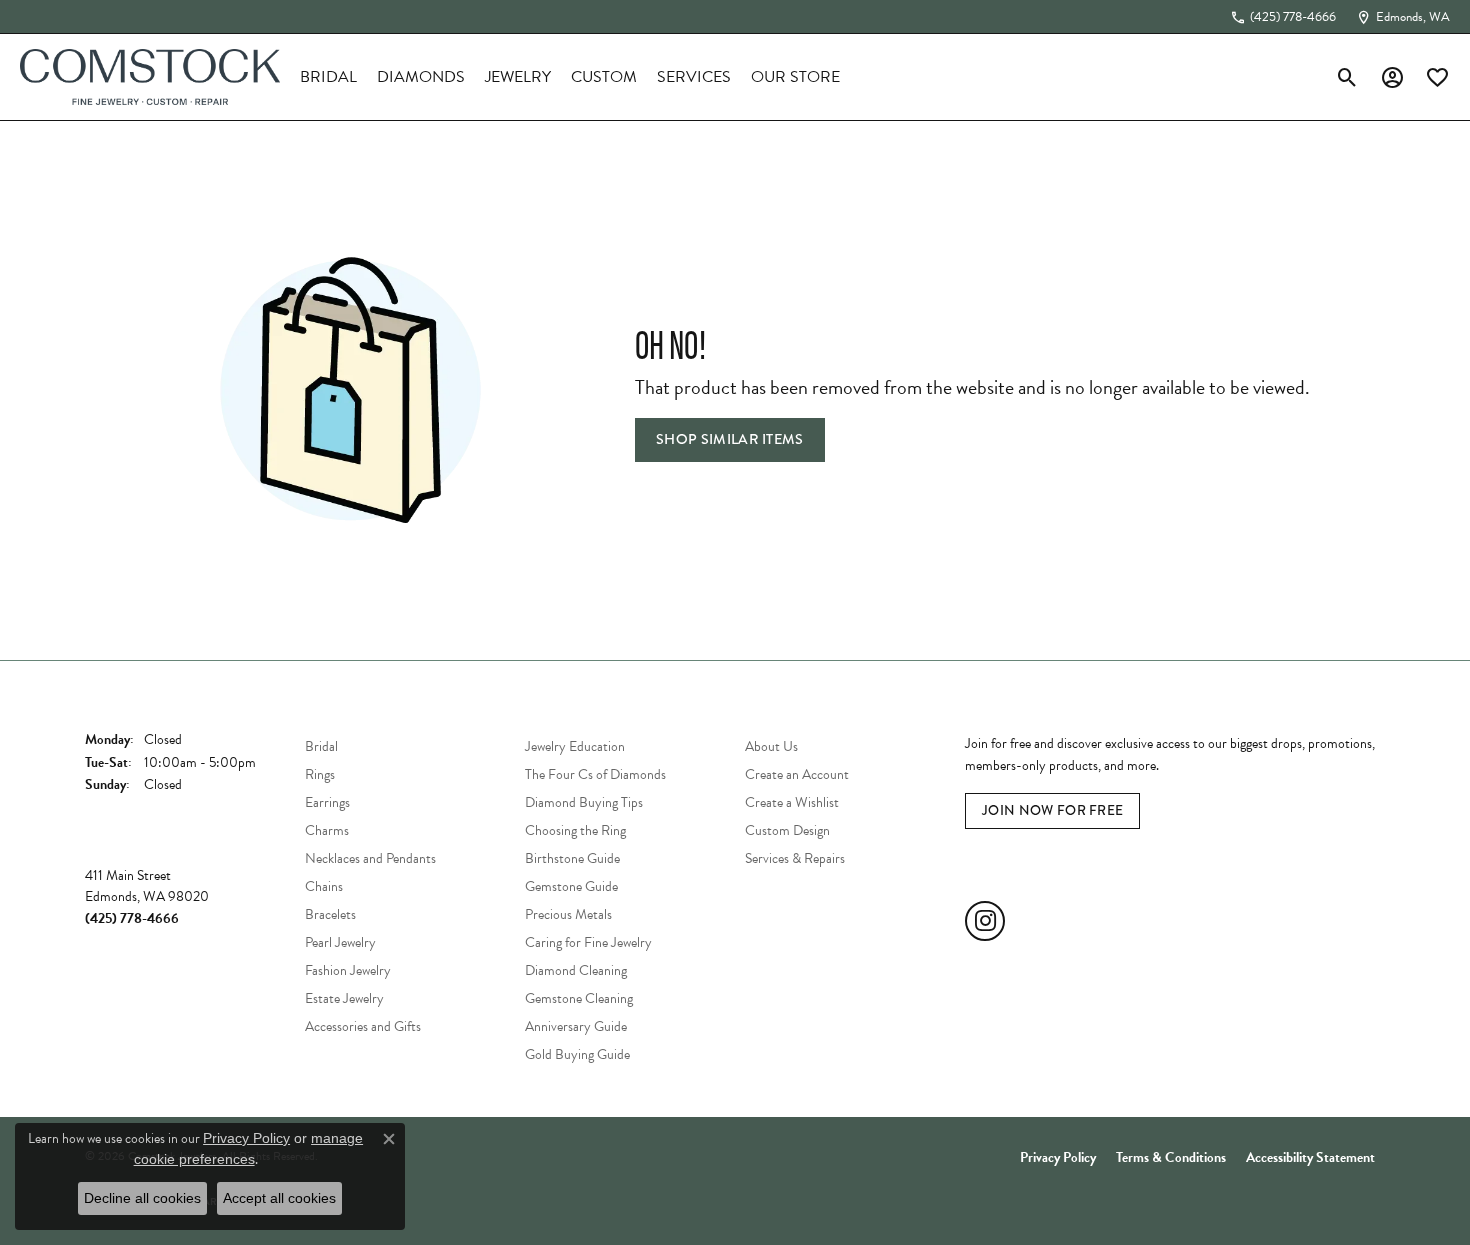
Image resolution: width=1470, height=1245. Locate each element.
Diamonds (421, 77)
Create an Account (797, 774)
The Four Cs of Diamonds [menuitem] (595, 774)
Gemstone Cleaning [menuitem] (579, 998)
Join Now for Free (1052, 810)
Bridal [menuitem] (321, 746)
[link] (1283, 17)
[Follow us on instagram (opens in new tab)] (985, 921)
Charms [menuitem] (327, 830)
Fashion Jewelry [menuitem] (348, 970)
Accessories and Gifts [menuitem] (363, 1026)
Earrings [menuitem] (327, 802)
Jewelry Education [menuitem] (575, 746)
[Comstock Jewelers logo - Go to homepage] (150, 77)
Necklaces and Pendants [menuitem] (370, 858)
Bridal (328, 77)
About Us (771, 746)
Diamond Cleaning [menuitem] (576, 970)
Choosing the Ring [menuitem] (575, 830)
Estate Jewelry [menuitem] (344, 998)
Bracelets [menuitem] (330, 914)
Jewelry (518, 77)
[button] (1347, 77)
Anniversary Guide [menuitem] (576, 1026)
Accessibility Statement (1310, 1157)
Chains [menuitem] (324, 886)
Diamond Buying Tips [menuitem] (584, 802)
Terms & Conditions (1171, 1157)
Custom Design (787, 830)
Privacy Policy (1058, 1157)
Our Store (795, 77)
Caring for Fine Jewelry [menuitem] (588, 942)
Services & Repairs (795, 858)
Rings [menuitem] (320, 774)
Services (694, 77)
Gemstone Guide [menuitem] (571, 886)
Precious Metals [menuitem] (568, 914)
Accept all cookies (279, 1198)
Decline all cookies (142, 1198)
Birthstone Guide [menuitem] (572, 858)
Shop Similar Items (730, 439)
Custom (604, 77)
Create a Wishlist (792, 802)
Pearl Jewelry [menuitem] (340, 942)
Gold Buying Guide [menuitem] (577, 1054)
